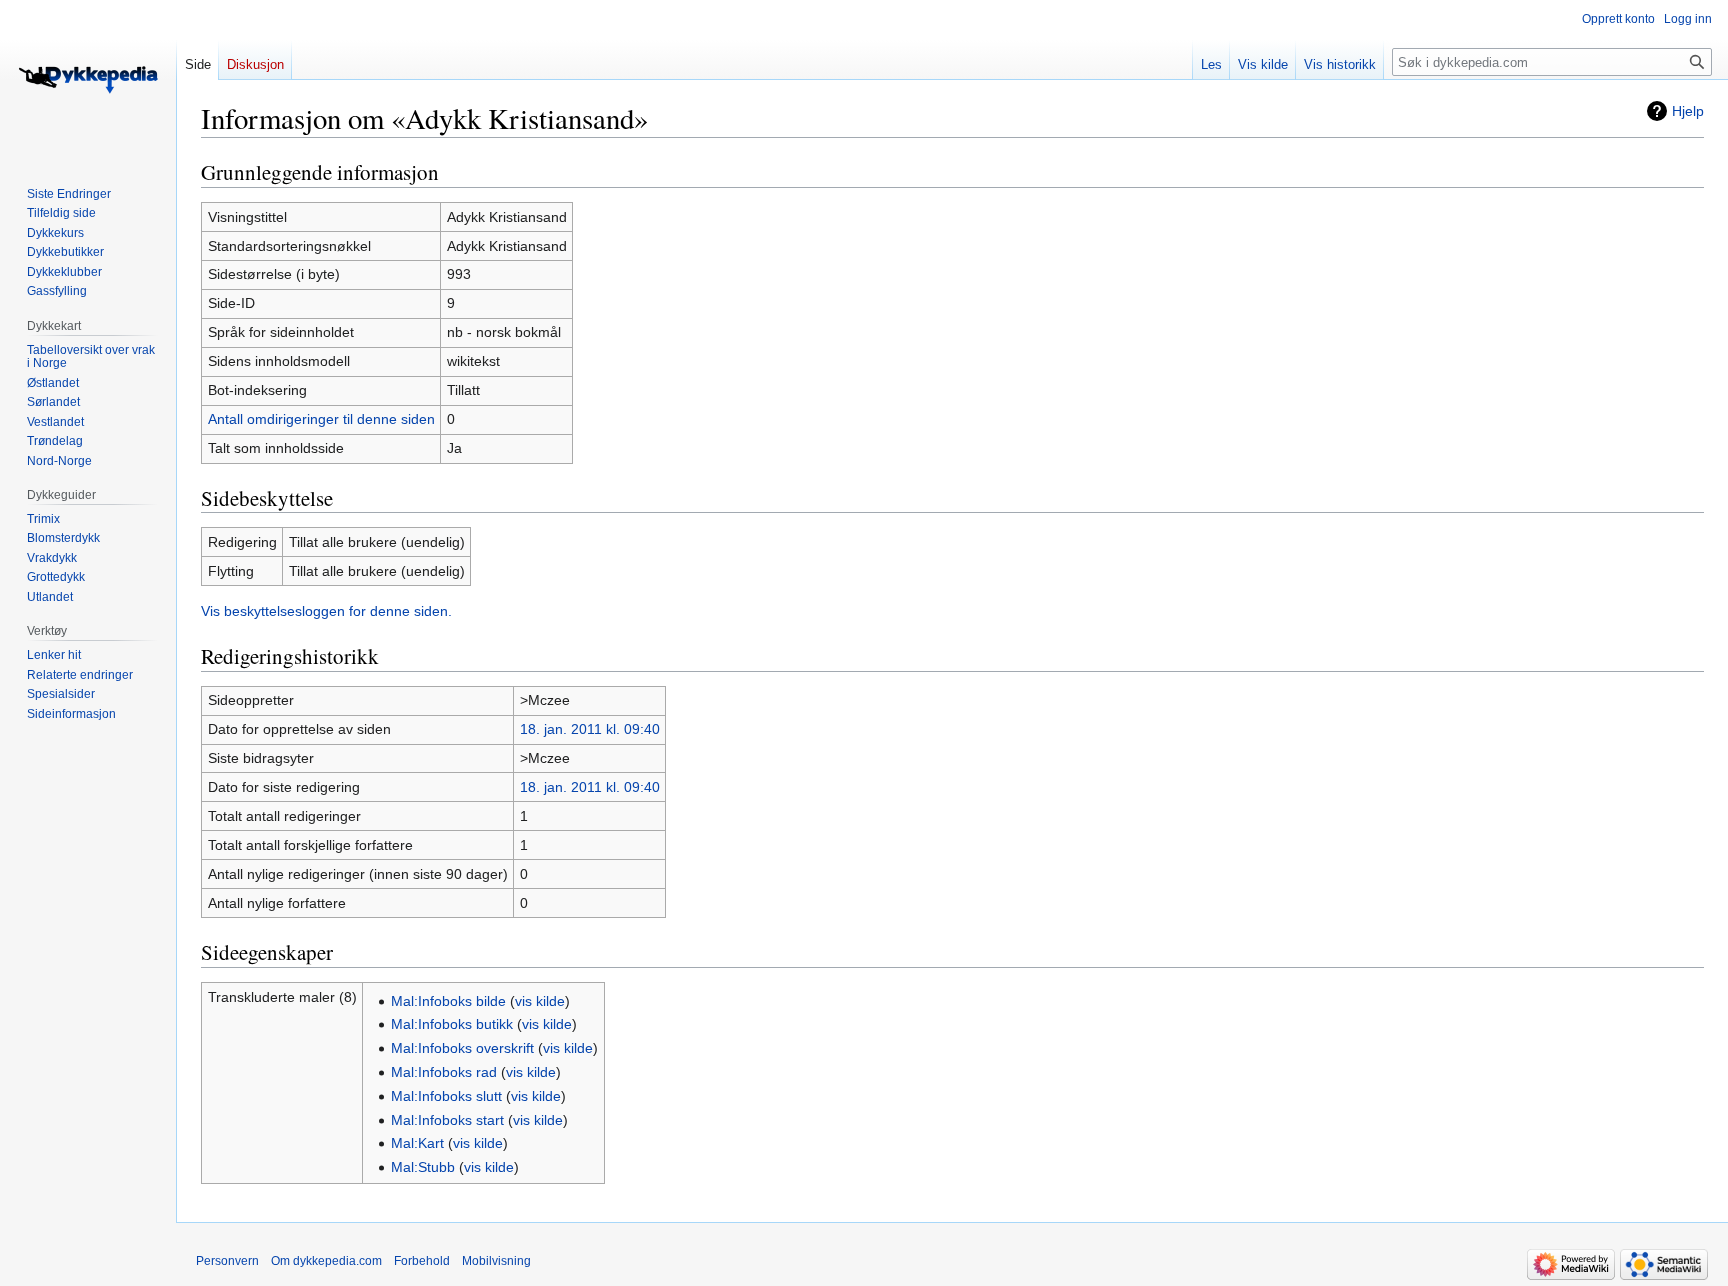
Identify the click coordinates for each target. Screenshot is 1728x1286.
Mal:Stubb (423, 1167)
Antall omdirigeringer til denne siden (321, 419)
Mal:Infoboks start (447, 1120)
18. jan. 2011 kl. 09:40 (590, 729)
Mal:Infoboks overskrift (462, 1048)
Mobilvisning (496, 1261)
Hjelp (1688, 111)
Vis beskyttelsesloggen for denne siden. (326, 611)
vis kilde (540, 1001)
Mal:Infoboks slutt (446, 1096)
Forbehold (422, 1261)
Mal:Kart (417, 1143)
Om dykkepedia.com (326, 1261)
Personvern (227, 1261)
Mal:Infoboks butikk (452, 1024)
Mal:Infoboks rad (444, 1072)
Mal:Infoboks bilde (448, 1001)
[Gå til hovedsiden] (88, 80)
